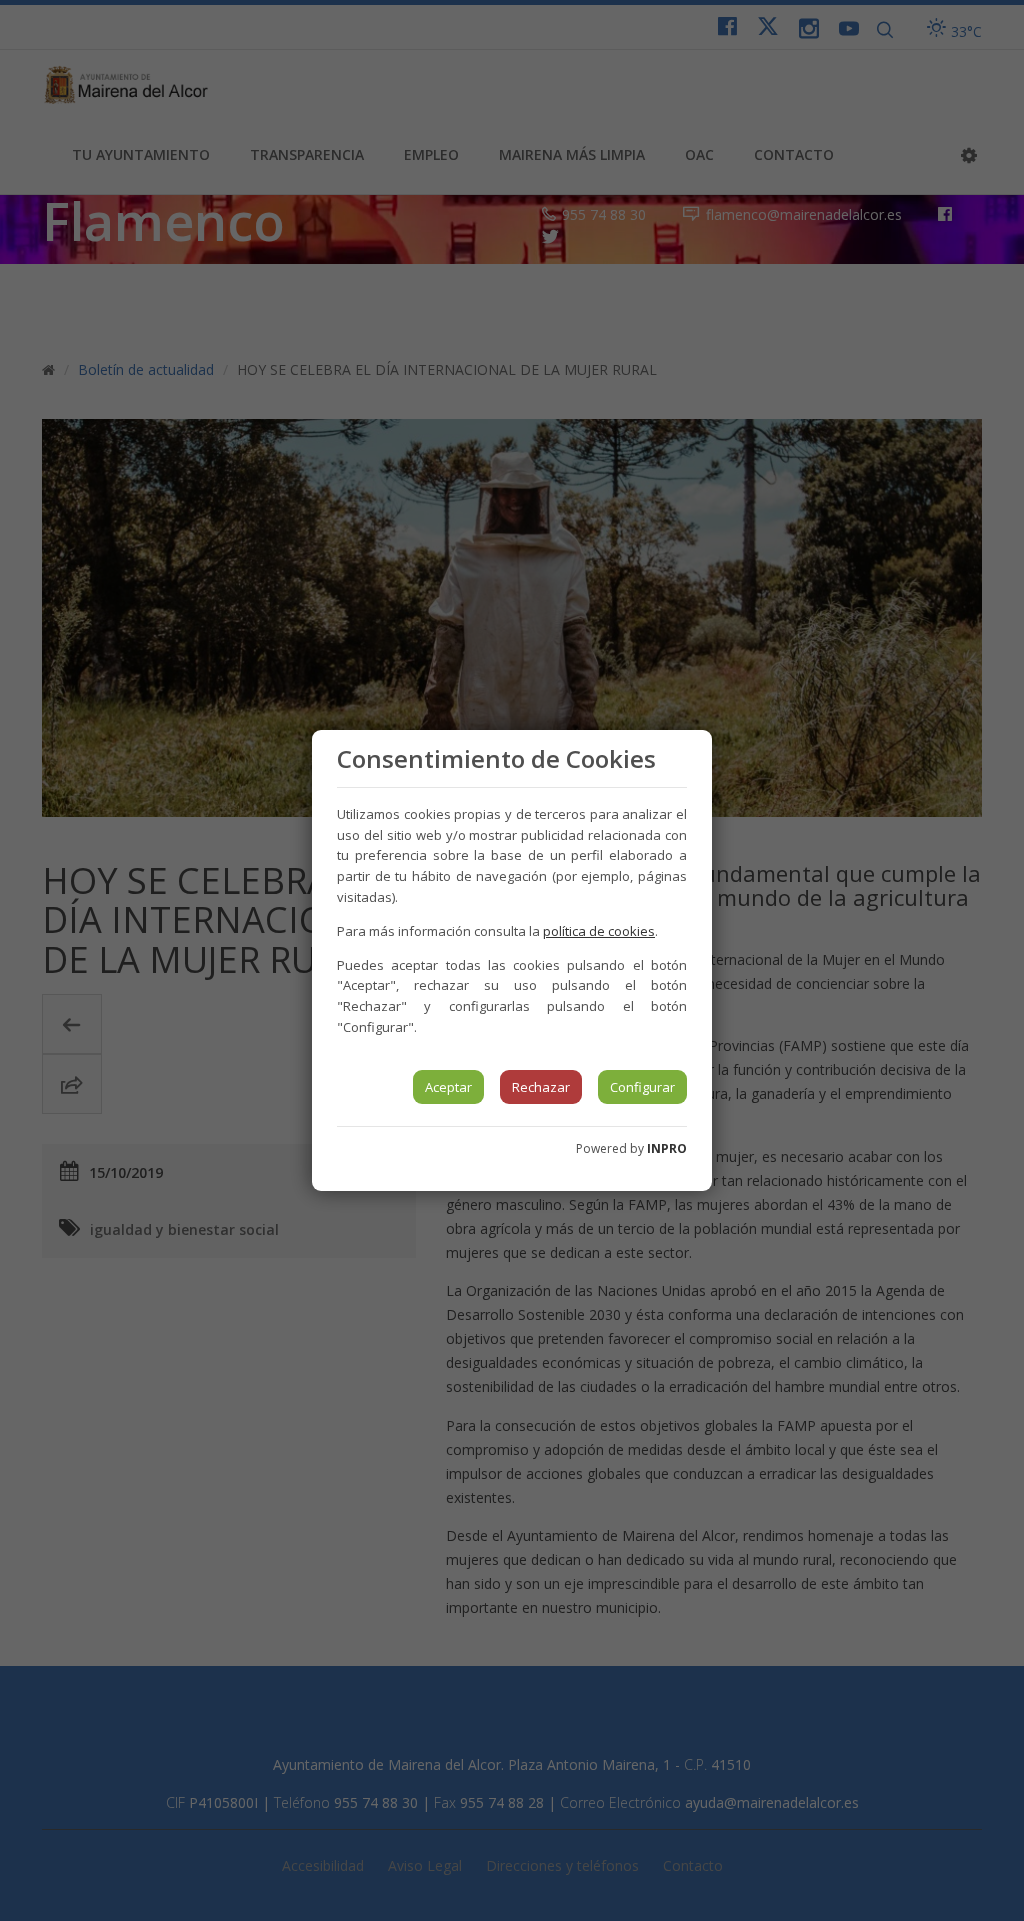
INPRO (667, 1148)
